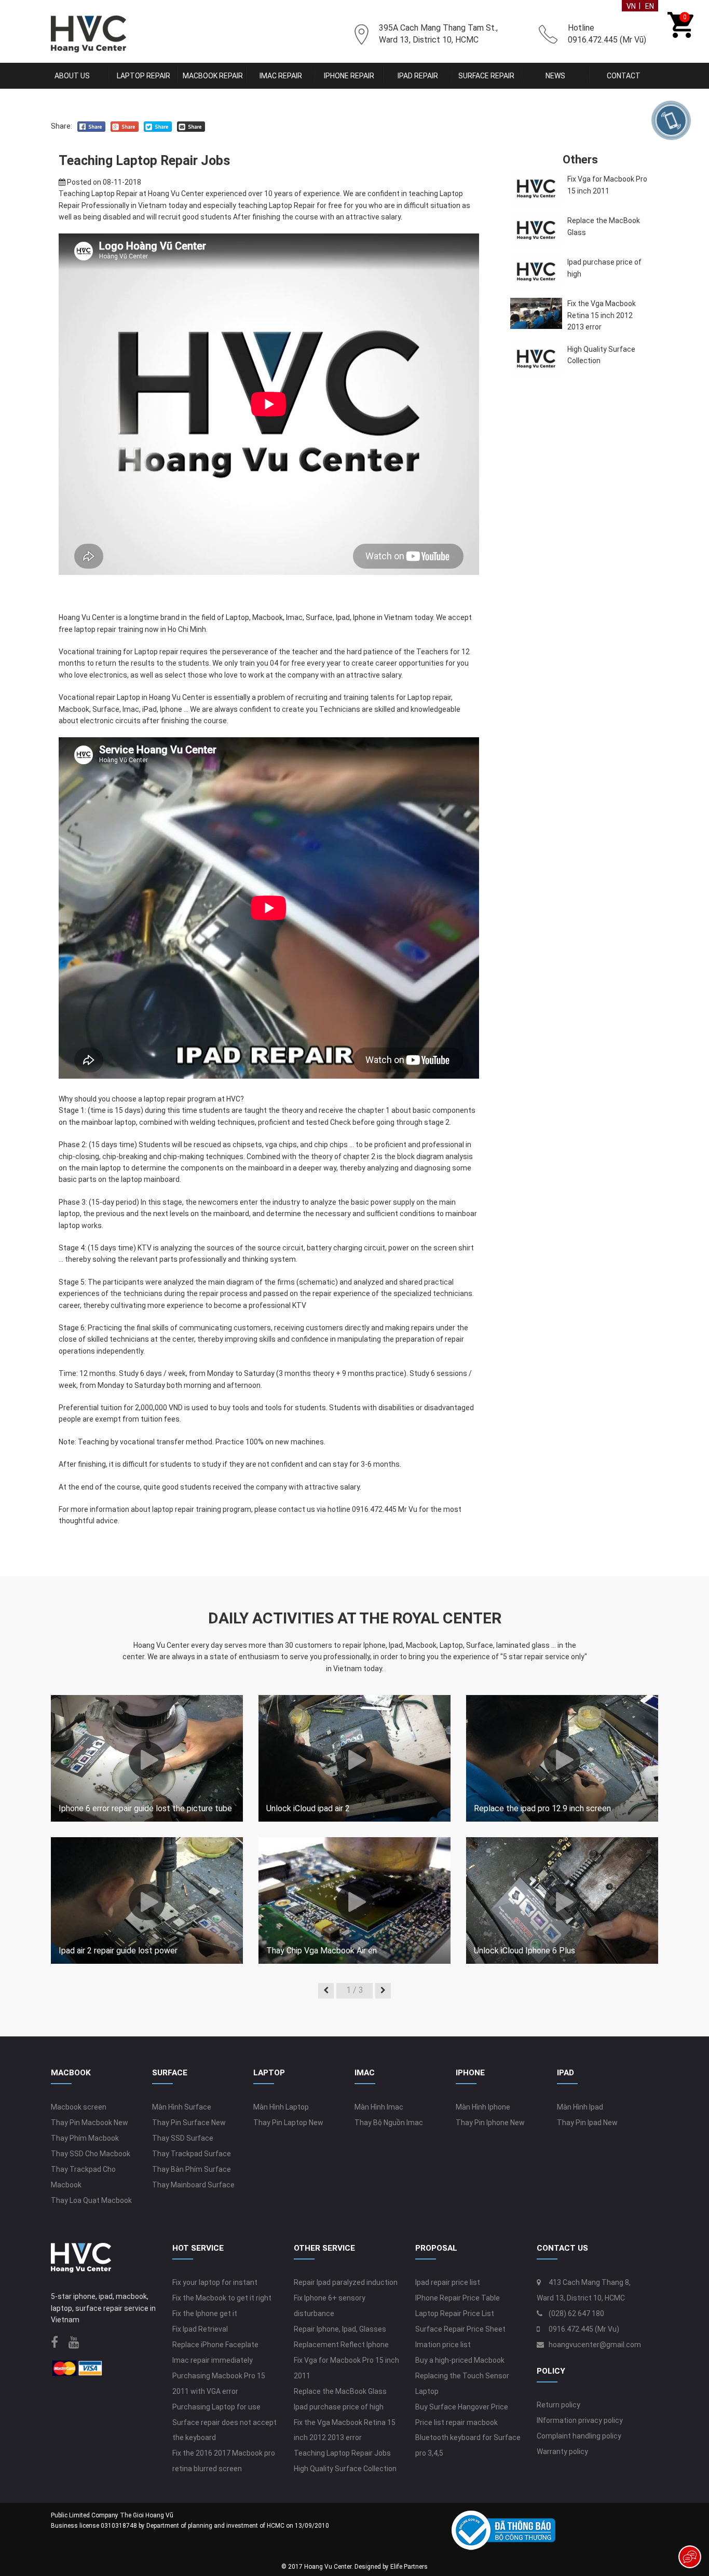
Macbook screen (79, 2107)
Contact (624, 76)
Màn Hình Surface (182, 2107)
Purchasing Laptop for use (216, 2407)
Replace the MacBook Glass (604, 226)
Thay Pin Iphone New (490, 2123)
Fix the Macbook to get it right (222, 2298)
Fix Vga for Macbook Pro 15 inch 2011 (607, 185)
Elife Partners (409, 2567)
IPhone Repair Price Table (458, 2298)
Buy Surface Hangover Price (462, 2407)
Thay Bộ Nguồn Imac (389, 2123)
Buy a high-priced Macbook (460, 2360)
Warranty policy (562, 2451)
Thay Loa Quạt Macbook (91, 2200)
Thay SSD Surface (183, 2138)
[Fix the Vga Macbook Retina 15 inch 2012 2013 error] (536, 313)
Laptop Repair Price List (455, 2313)
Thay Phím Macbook (85, 2138)
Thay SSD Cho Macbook (91, 2154)
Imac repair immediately (213, 2360)
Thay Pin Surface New (189, 2123)
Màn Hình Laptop (281, 2107)
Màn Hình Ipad (580, 2107)
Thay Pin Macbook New (90, 2123)
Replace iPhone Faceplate (215, 2345)
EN (650, 6)
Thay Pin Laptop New (288, 2123)
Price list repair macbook (456, 2422)
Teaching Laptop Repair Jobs (342, 2453)
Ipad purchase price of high (604, 268)
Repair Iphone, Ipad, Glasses (340, 2329)
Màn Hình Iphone (483, 2107)
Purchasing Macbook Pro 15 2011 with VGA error (219, 2384)
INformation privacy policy (580, 2420)
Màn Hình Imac (379, 2107)
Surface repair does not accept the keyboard (224, 2430)
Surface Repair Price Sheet (460, 2329)
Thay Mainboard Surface (193, 2185)
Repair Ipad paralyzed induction (346, 2282)
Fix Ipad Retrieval (200, 2329)
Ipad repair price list (448, 2282)
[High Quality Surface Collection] (536, 359)
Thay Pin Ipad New (587, 2123)
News (555, 76)
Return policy (558, 2405)
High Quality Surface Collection (601, 355)
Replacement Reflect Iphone (341, 2345)
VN (631, 6)
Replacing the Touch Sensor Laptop (462, 2384)
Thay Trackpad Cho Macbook (83, 2177)
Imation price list (443, 2345)
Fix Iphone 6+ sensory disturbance (330, 2306)
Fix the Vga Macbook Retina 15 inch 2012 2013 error (602, 315)
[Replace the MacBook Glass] (536, 230)
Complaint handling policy (579, 2436)
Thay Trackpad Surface (192, 2154)
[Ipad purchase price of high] (536, 272)
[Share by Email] (191, 126)
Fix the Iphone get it (205, 2313)
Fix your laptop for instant (215, 2282)
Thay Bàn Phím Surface (192, 2169)
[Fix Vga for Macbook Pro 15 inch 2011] (536, 189)
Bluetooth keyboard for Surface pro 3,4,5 (468, 2445)
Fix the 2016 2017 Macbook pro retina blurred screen (224, 2461)
